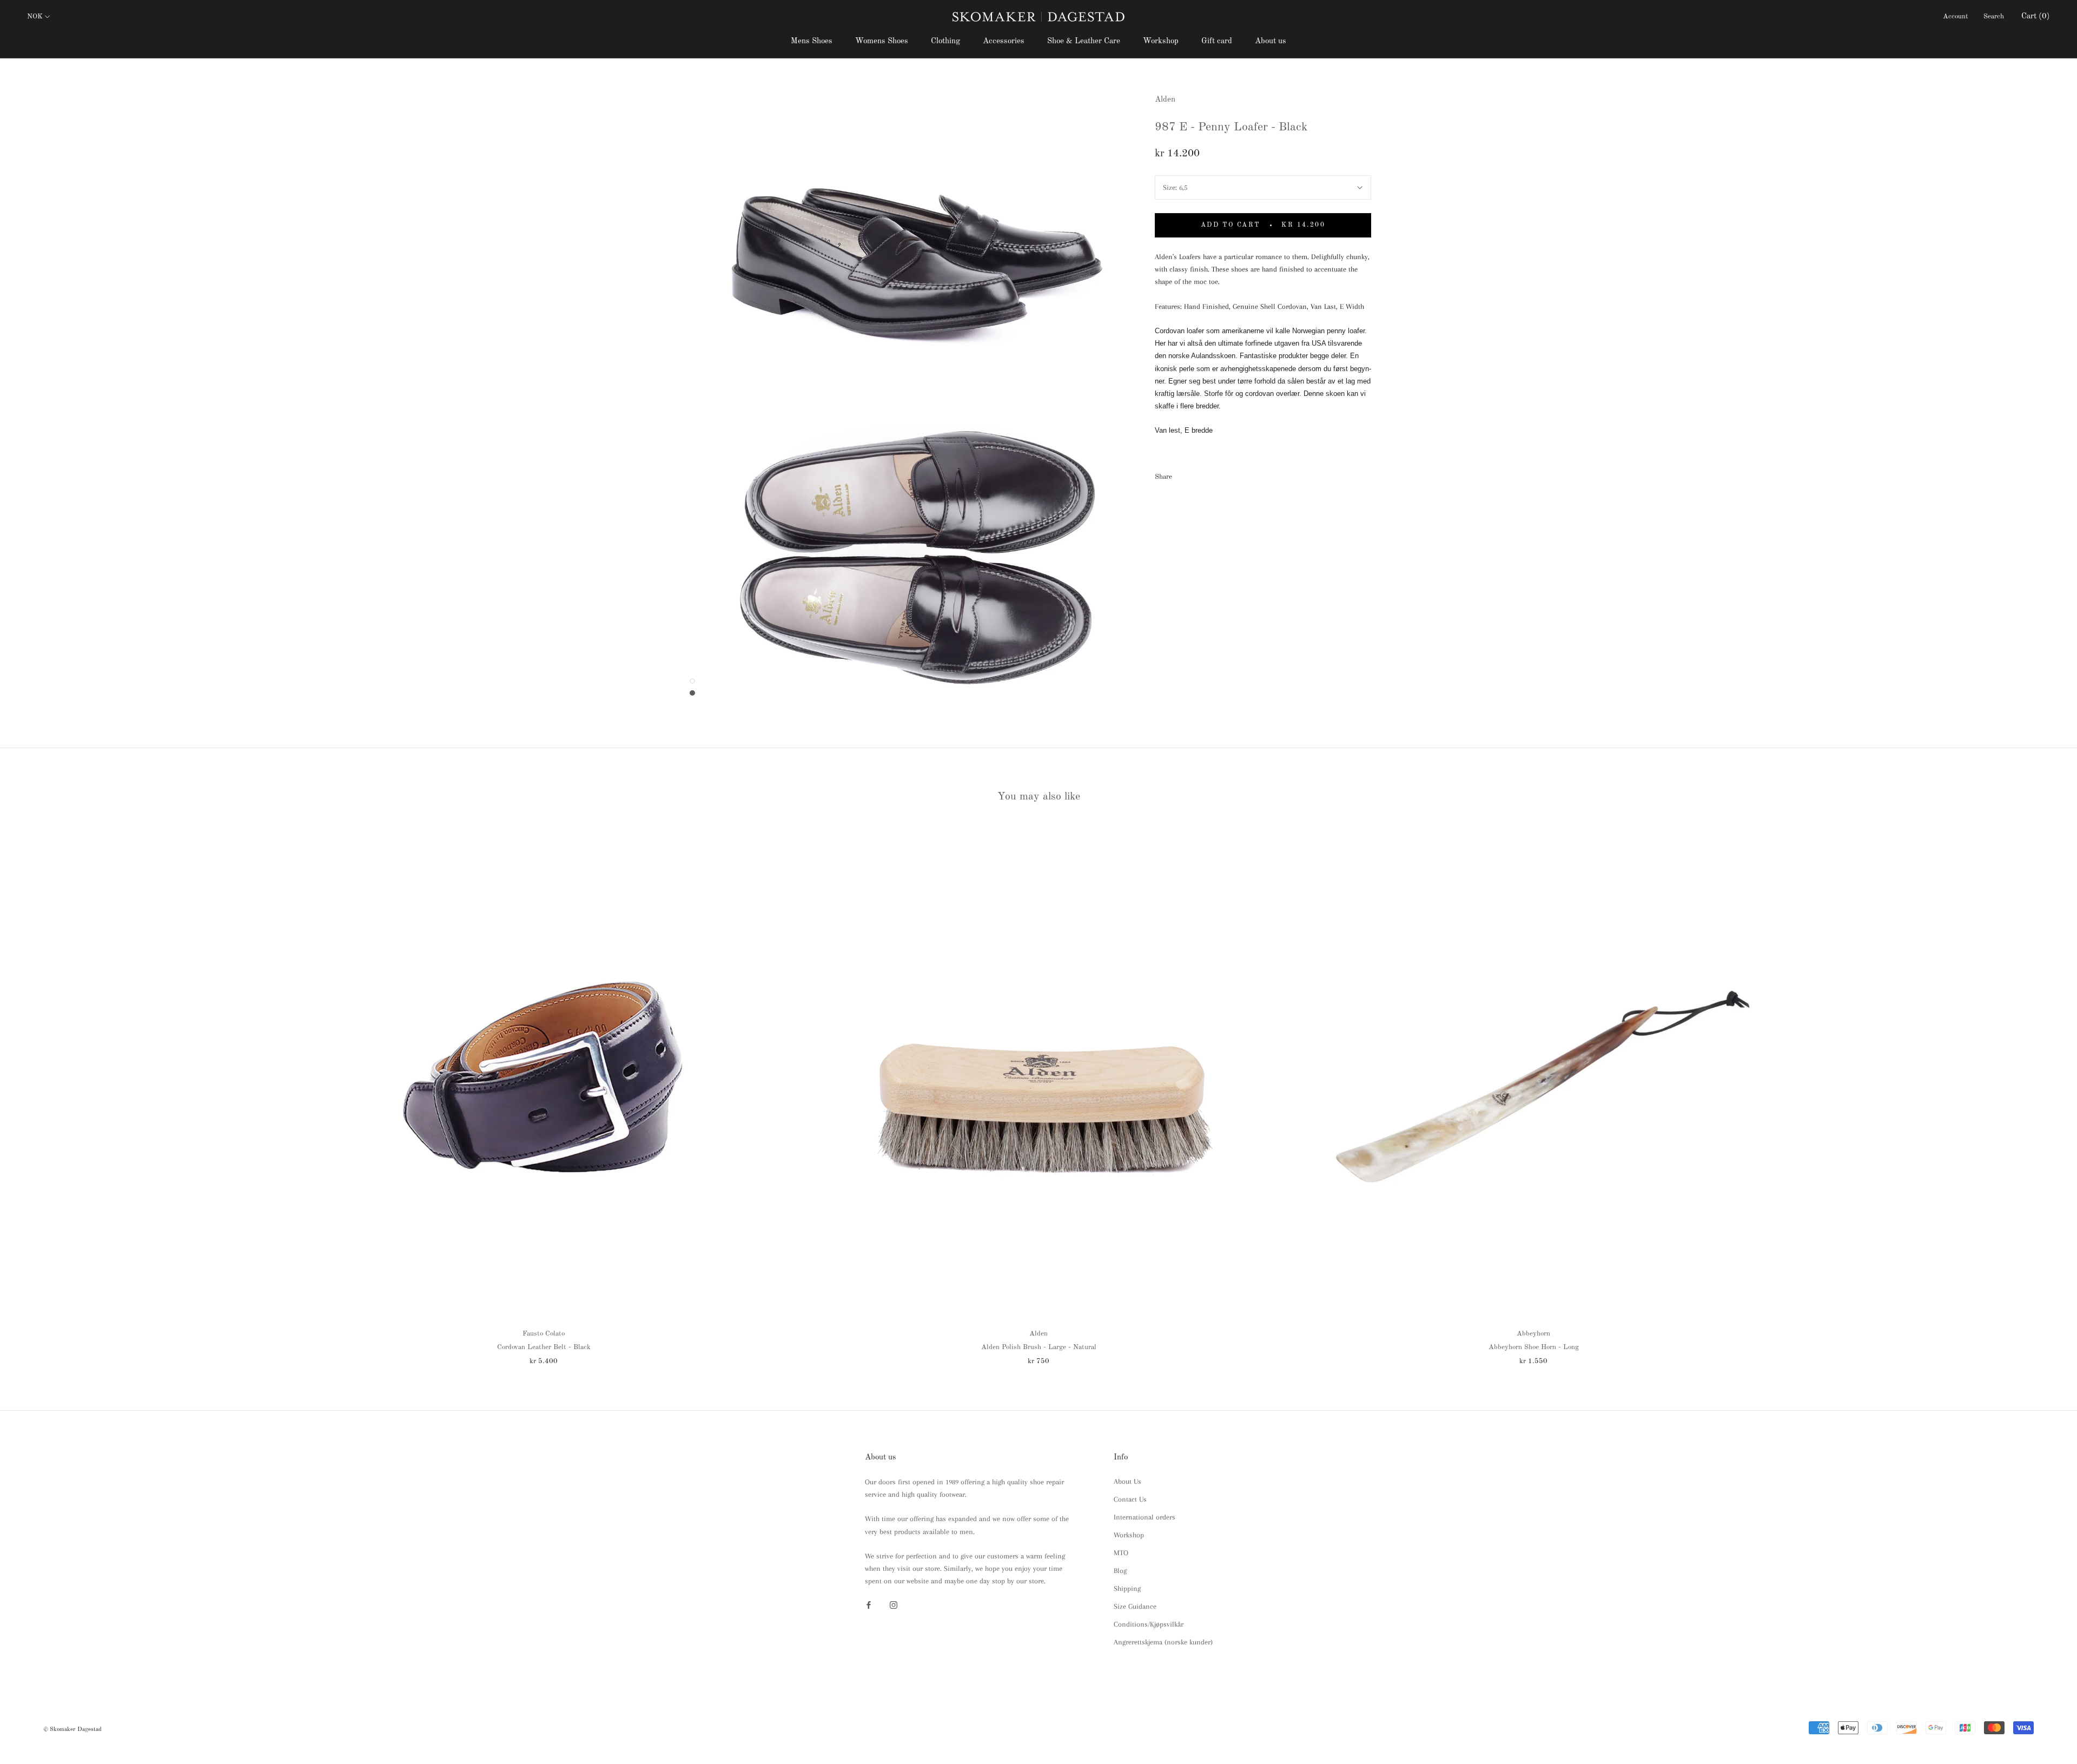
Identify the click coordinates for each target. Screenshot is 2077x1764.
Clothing (945, 41)
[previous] (34, 1093)
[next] (2043, 1093)
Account (1956, 16)
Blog (1120, 1571)
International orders (1145, 1517)
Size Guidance (1135, 1606)
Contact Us (1130, 1499)
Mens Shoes (812, 41)
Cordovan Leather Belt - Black (544, 1347)
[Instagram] (894, 1604)
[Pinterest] (1211, 474)
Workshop (1161, 41)
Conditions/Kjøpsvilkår (1149, 1624)
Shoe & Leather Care (1084, 41)
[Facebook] (1182, 474)
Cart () (2036, 16)
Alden (1165, 100)
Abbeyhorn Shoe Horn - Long (1534, 1347)
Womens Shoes (882, 41)
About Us (1127, 1481)
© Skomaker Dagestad (72, 1730)
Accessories (1004, 41)
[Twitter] (1196, 474)
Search (1994, 16)
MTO (1121, 1553)
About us (1271, 41)
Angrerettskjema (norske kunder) (1163, 1642)
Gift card (1217, 41)
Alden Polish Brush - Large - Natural (1039, 1347)
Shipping (1127, 1588)
